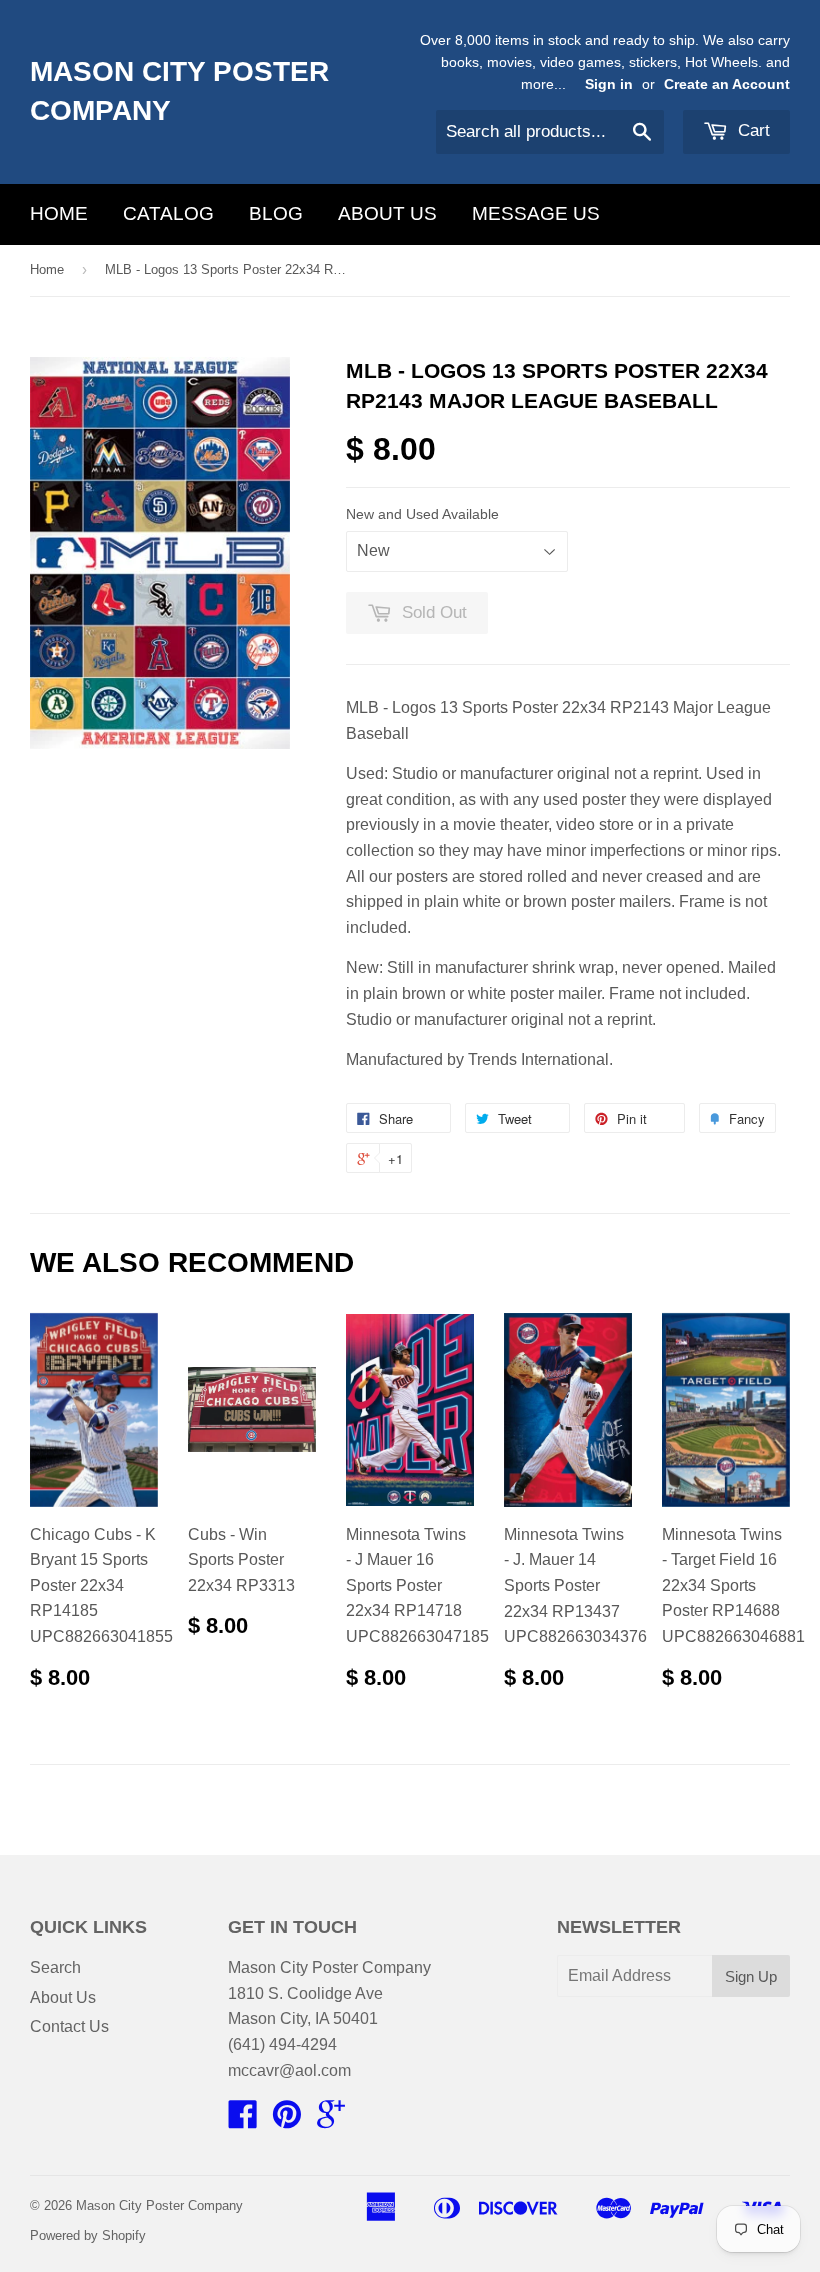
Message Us (536, 213)
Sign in (609, 84)
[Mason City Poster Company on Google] (331, 2120)
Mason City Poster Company (179, 91)
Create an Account (727, 84)
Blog (276, 213)
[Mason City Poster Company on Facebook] (243, 2120)
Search (55, 1967)
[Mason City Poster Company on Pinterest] (287, 2120)
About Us (387, 213)
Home (59, 213)
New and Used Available (422, 514)
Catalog (168, 213)
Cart (751, 130)
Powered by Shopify (88, 2235)
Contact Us (69, 2026)
